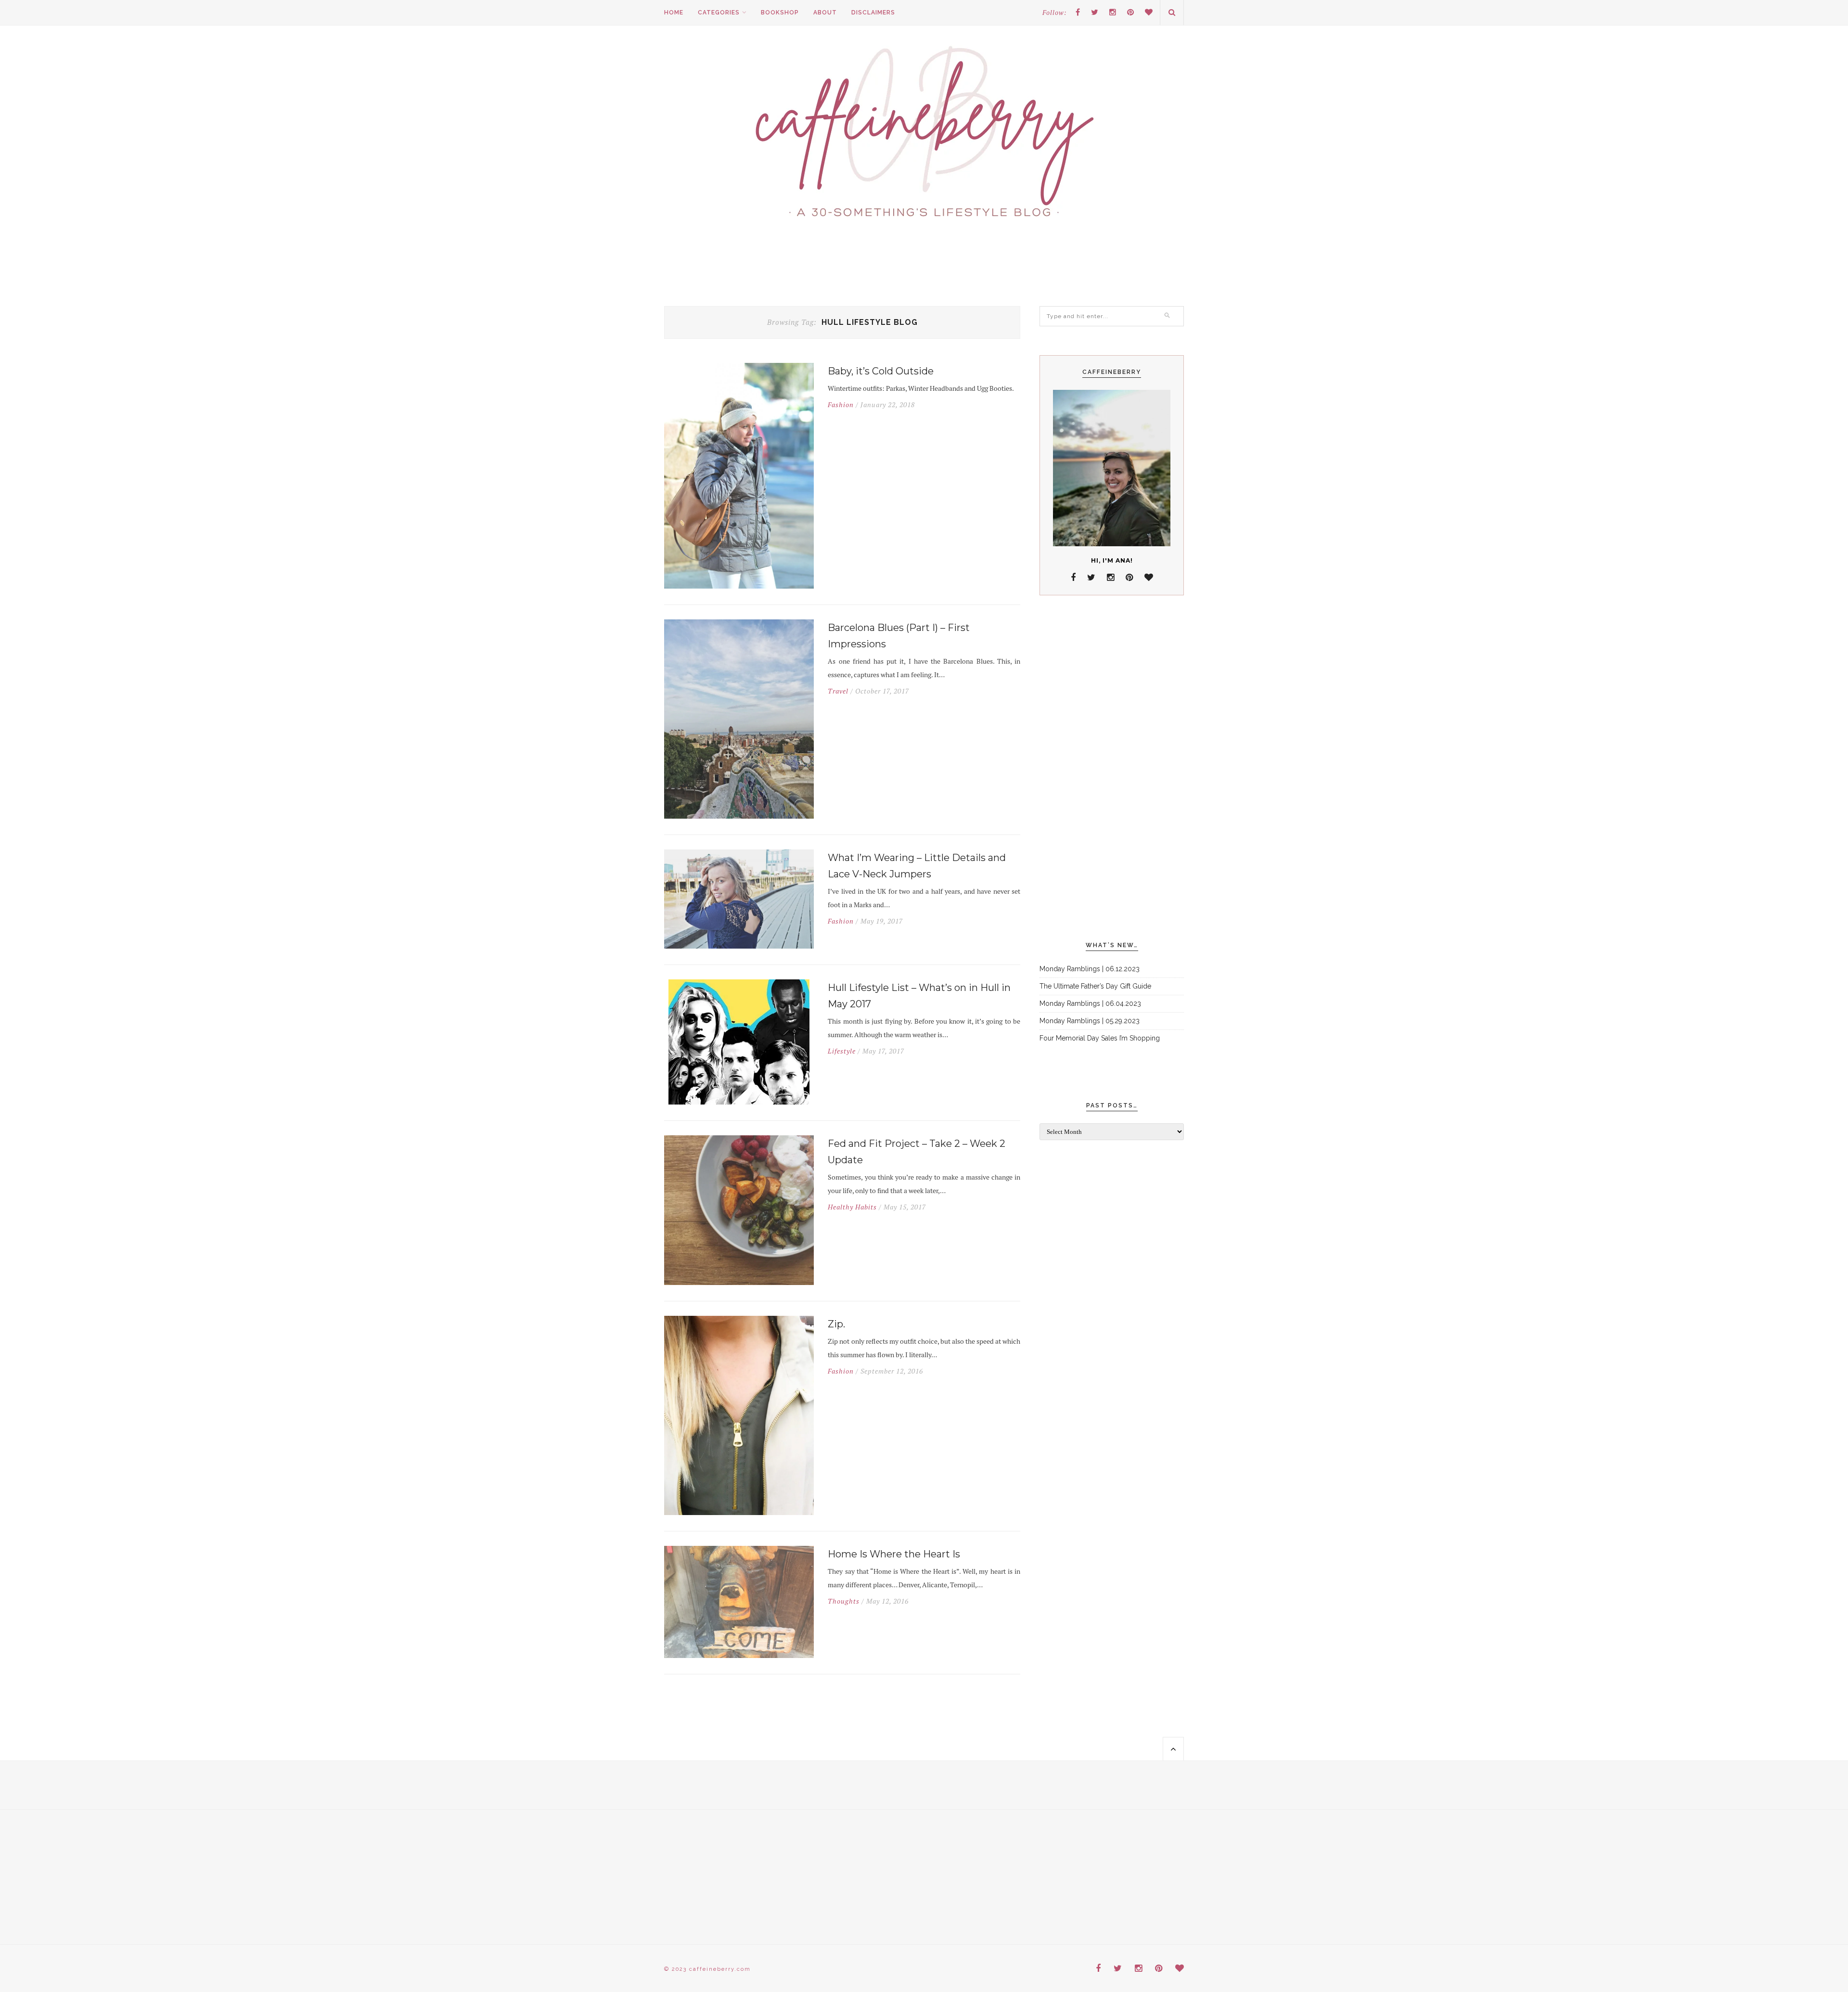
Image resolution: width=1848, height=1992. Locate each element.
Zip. (836, 1324)
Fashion (841, 405)
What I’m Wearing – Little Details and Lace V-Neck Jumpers (917, 866)
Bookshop (780, 13)
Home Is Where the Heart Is (894, 1554)
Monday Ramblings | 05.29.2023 (1090, 1021)
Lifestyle (842, 1051)
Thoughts (844, 1601)
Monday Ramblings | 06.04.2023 (1090, 1003)
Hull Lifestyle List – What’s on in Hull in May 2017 (919, 996)
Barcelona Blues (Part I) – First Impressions (899, 636)
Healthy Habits (852, 1207)
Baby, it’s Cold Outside (881, 371)
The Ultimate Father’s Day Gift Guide (1095, 986)
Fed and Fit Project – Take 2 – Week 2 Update (917, 1152)
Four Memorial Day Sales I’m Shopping (1100, 1038)
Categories (719, 13)
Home (674, 13)
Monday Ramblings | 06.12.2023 (1090, 969)
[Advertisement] (1112, 769)
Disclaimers (873, 13)
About (825, 13)
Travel (838, 691)
